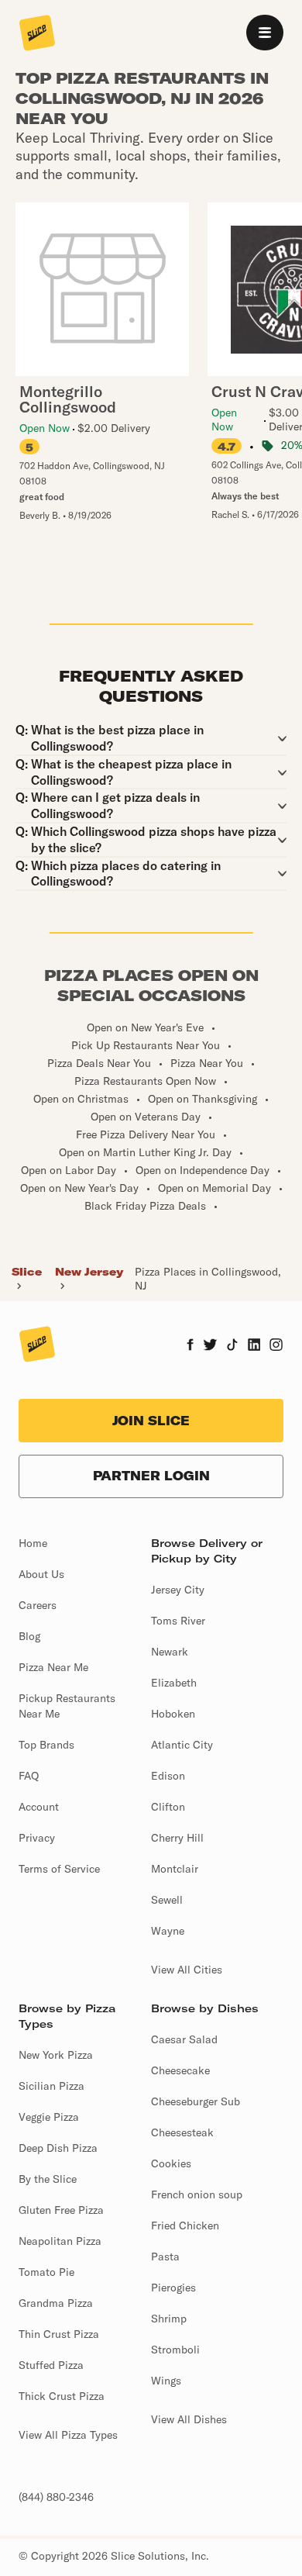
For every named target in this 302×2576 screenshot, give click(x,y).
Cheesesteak (182, 2132)
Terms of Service (59, 1869)
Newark (170, 1652)
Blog (29, 1636)
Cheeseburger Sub (196, 2101)
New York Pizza (56, 2055)
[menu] (265, 33)
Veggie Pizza (49, 2117)
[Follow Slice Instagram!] (276, 1346)
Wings (166, 2381)
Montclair (175, 1869)
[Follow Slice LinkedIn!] (254, 1346)
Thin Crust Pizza (59, 2334)
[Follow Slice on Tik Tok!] (232, 1346)
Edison (168, 1776)
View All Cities (187, 1970)
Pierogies (173, 2288)
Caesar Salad (184, 2039)
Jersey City (178, 1590)
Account (39, 1807)
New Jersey (89, 1272)
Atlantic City (182, 1745)
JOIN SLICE (151, 1421)
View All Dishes (189, 2419)
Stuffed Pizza (51, 2365)
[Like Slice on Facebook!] (190, 1346)
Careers (38, 1605)
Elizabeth (174, 1683)
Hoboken (173, 1714)
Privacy (37, 1838)
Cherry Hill (177, 1838)
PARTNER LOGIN (151, 1476)
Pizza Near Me (53, 1667)
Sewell (167, 1900)
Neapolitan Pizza (60, 2241)
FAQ (29, 1776)
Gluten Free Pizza (61, 2210)
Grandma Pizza (56, 2303)
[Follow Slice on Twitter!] (210, 1346)
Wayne (168, 1931)
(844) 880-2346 (56, 2497)
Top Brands (46, 1745)
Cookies (171, 2163)
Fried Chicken (185, 2226)
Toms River (178, 1621)
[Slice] (37, 34)
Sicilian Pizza (51, 2086)
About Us (41, 1574)
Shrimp (169, 2319)
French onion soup (197, 2194)
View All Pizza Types (68, 2435)
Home (33, 1543)
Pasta (165, 2257)
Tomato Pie (46, 2272)
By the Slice (48, 2179)
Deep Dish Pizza (58, 2148)
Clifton (168, 1807)
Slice (27, 1272)
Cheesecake (180, 2070)
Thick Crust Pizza (62, 2396)
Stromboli (175, 2350)
